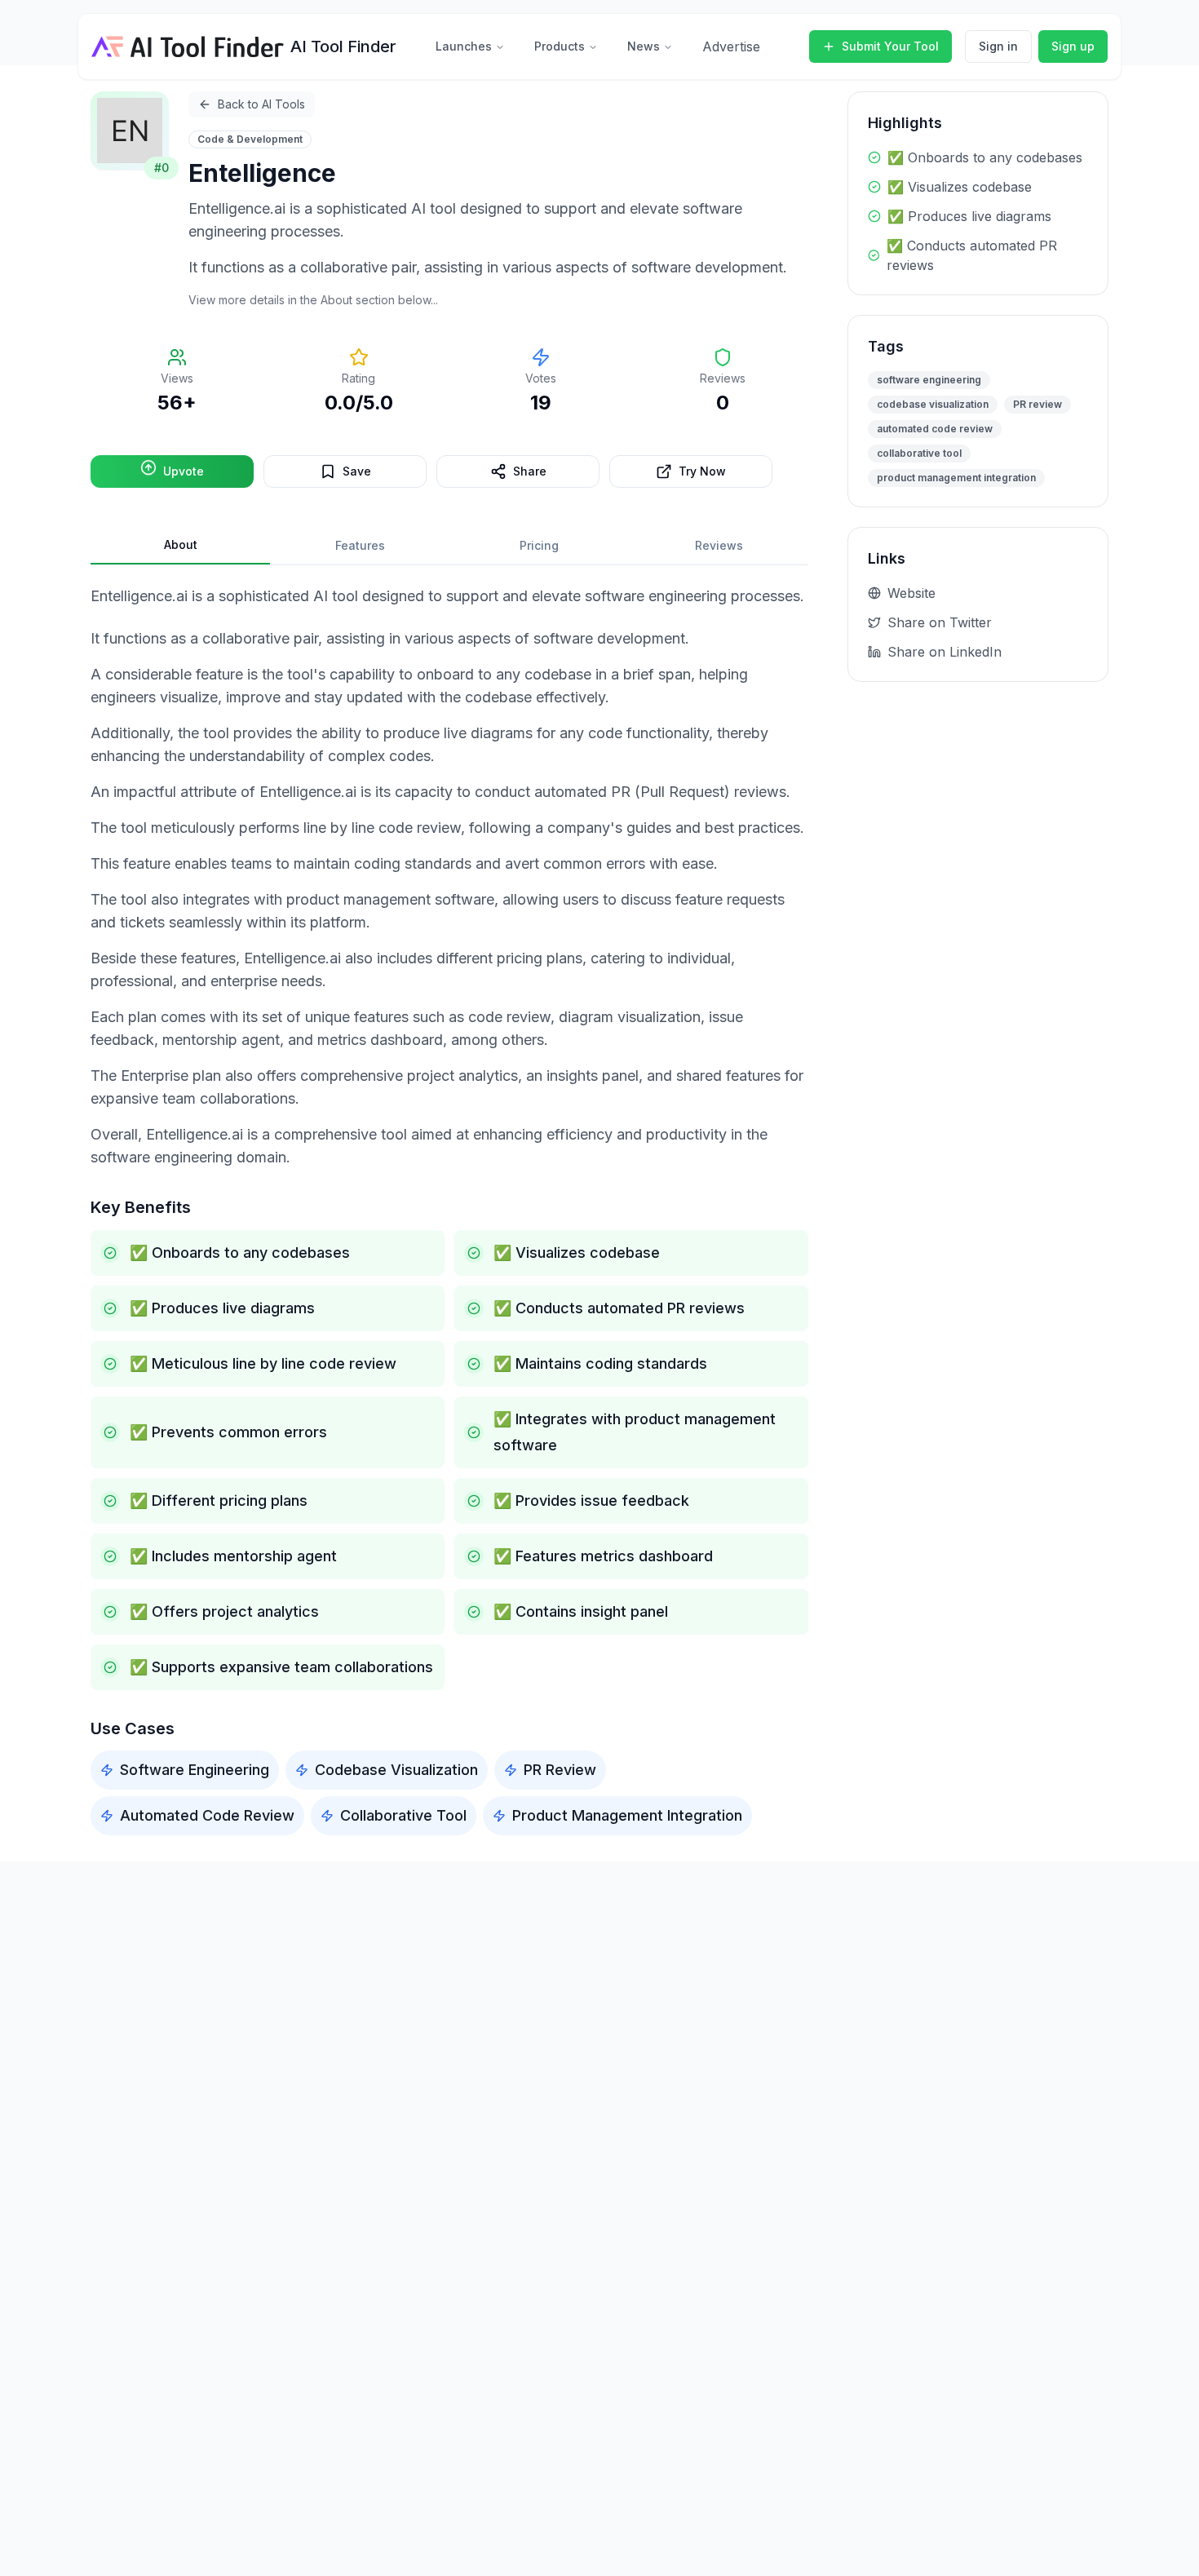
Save (357, 471)
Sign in (998, 46)
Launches (464, 46)
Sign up (1073, 46)
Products (560, 46)
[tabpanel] (449, 1210)
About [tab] (181, 544)
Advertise (731, 46)
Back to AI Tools (261, 104)
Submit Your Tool (890, 46)
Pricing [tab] (539, 545)
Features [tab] (360, 545)
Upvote (184, 471)
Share (530, 471)
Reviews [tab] (719, 545)
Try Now (702, 471)
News (644, 46)
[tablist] (449, 546)
